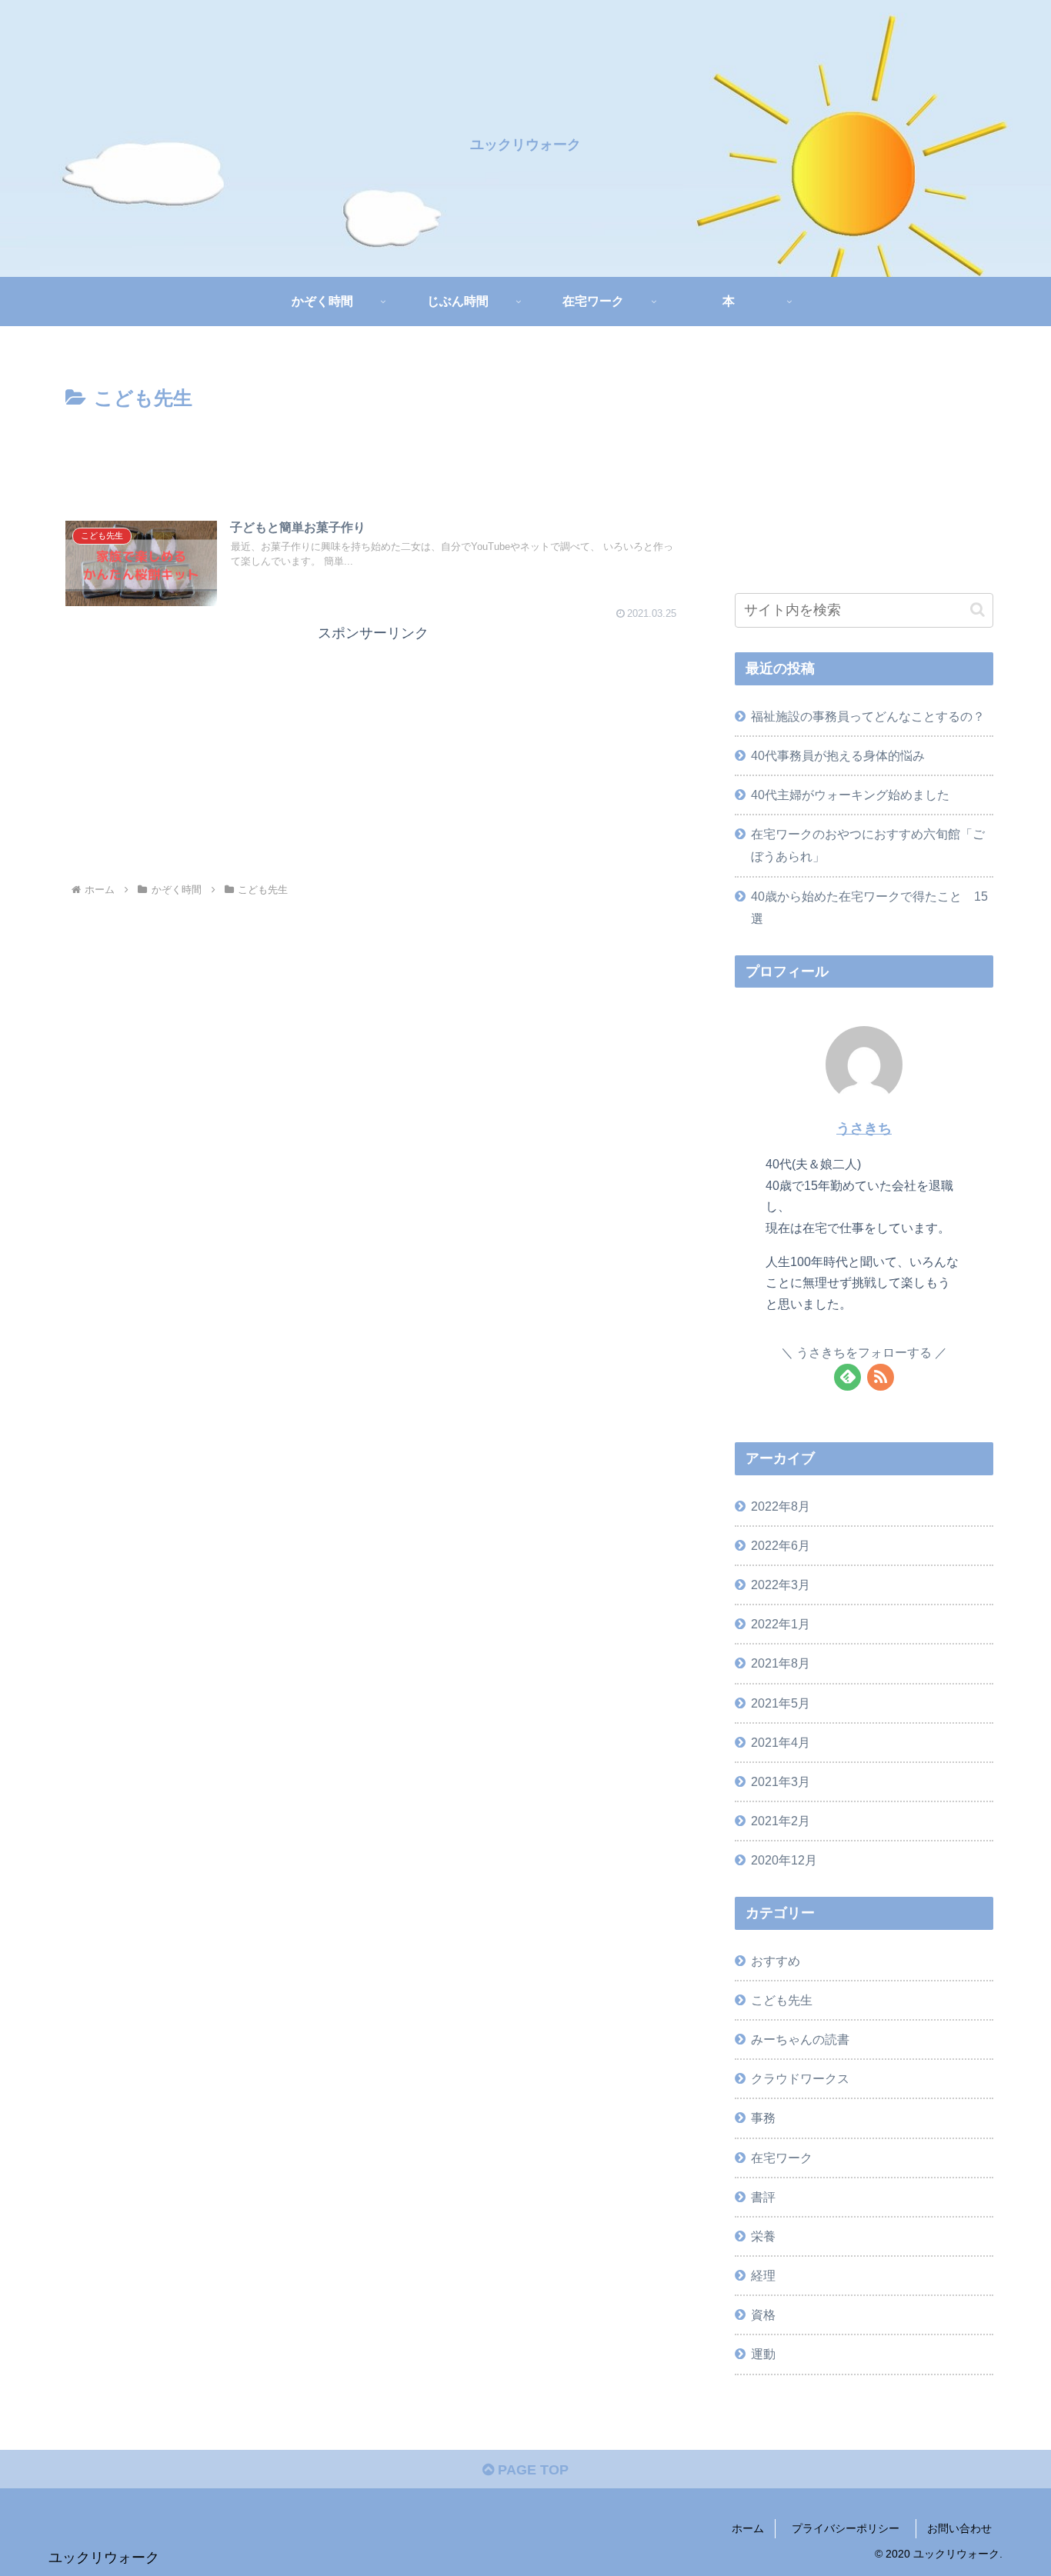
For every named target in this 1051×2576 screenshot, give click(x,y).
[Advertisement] (373, 458)
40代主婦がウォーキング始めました (850, 795)
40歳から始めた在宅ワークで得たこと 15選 (869, 907)
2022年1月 (781, 1625)
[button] (978, 610)
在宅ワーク (782, 2158)
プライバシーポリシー (851, 2528)
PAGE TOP (531, 2470)
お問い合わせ (959, 2528)
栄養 (763, 2236)
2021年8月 (781, 1664)
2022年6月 (781, 1545)
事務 (763, 2118)
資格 (763, 2315)
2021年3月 (781, 1781)
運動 (763, 2354)
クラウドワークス (800, 2079)
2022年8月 (781, 1506)
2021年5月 (781, 1703)
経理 (763, 2275)
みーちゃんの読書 (800, 2039)
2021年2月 (781, 1821)
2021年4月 (781, 1742)
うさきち (864, 1128)
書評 (763, 2197)
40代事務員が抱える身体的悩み (838, 755)
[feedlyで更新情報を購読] (847, 1377)
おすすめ (776, 1961)
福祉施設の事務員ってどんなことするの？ (868, 716)
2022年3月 (781, 1585)
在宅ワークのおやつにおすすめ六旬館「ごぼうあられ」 (868, 845)
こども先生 (782, 2000)
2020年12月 (784, 1861)
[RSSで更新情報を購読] (881, 1377)
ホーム (748, 2528)
